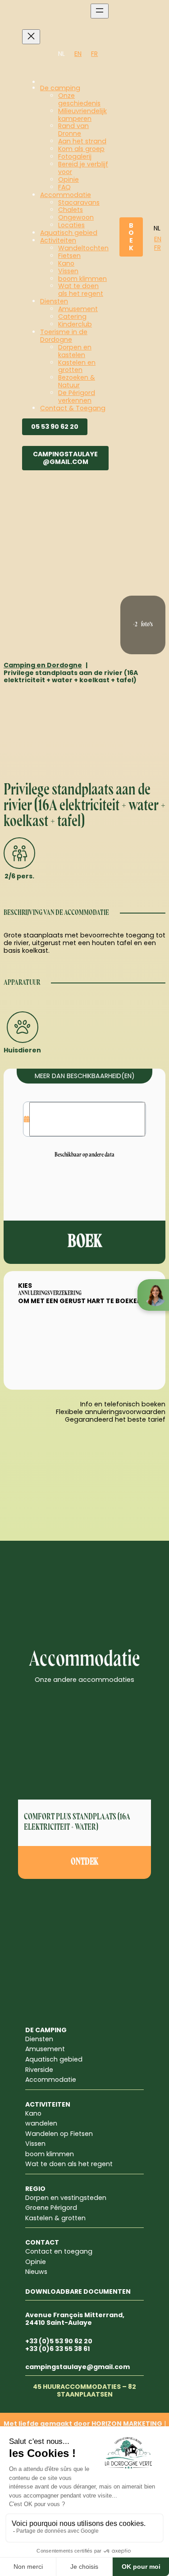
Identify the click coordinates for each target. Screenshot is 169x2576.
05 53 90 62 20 (55, 427)
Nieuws (36, 2272)
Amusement (45, 2049)
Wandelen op (48, 2134)
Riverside (39, 2070)
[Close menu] (31, 37)
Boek (131, 237)
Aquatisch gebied (54, 2059)
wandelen (41, 2123)
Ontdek (84, 1862)
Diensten (39, 2039)
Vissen (35, 2144)
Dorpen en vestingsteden (66, 2198)
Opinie (36, 2262)
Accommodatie (51, 2080)
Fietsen (82, 2134)
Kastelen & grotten (55, 2218)
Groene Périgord (51, 2208)
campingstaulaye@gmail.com (65, 458)
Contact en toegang (59, 2251)
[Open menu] (100, 11)
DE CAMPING (46, 2030)
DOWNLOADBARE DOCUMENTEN (78, 2291)
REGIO (35, 2189)
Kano (33, 2113)
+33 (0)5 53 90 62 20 (59, 2341)
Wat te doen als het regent (69, 2164)
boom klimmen (50, 2154)
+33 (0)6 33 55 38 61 (57, 2349)
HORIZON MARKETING (127, 2424)
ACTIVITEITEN (48, 2104)
